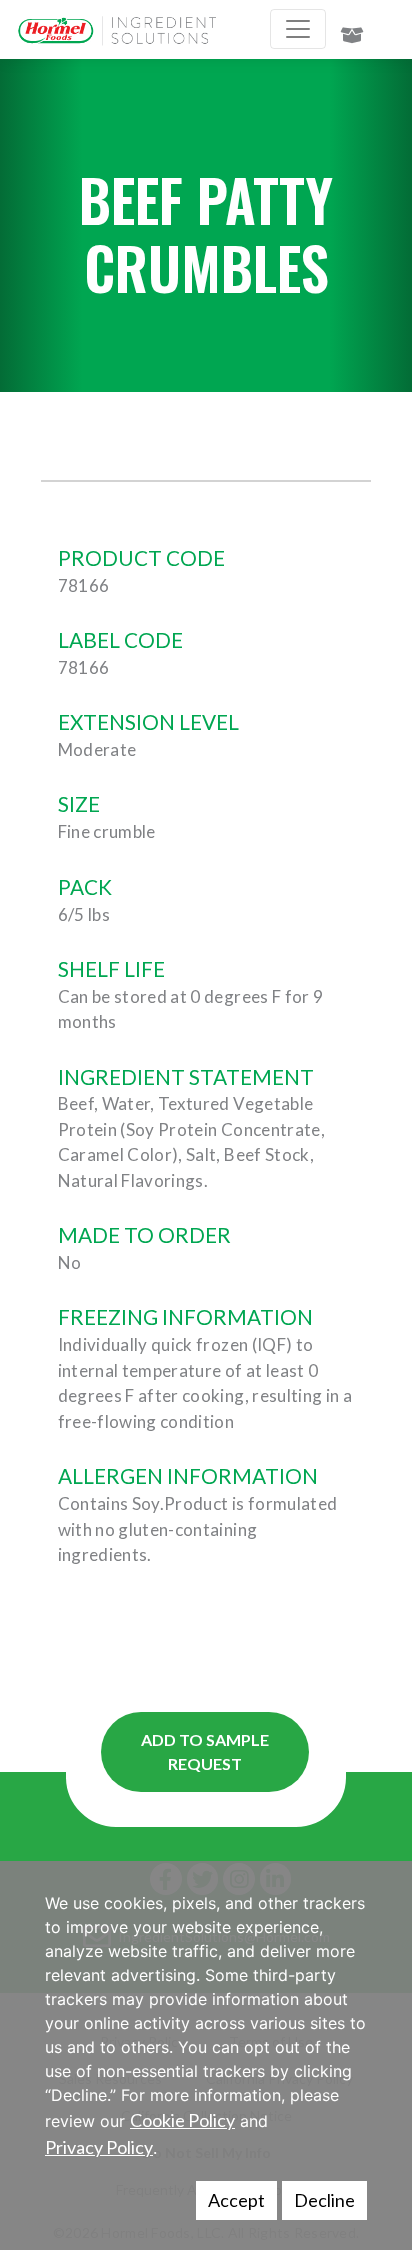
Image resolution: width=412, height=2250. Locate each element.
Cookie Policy (182, 2120)
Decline (324, 2200)
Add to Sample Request (205, 1751)
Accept (236, 2200)
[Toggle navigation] (298, 29)
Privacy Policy (99, 2147)
